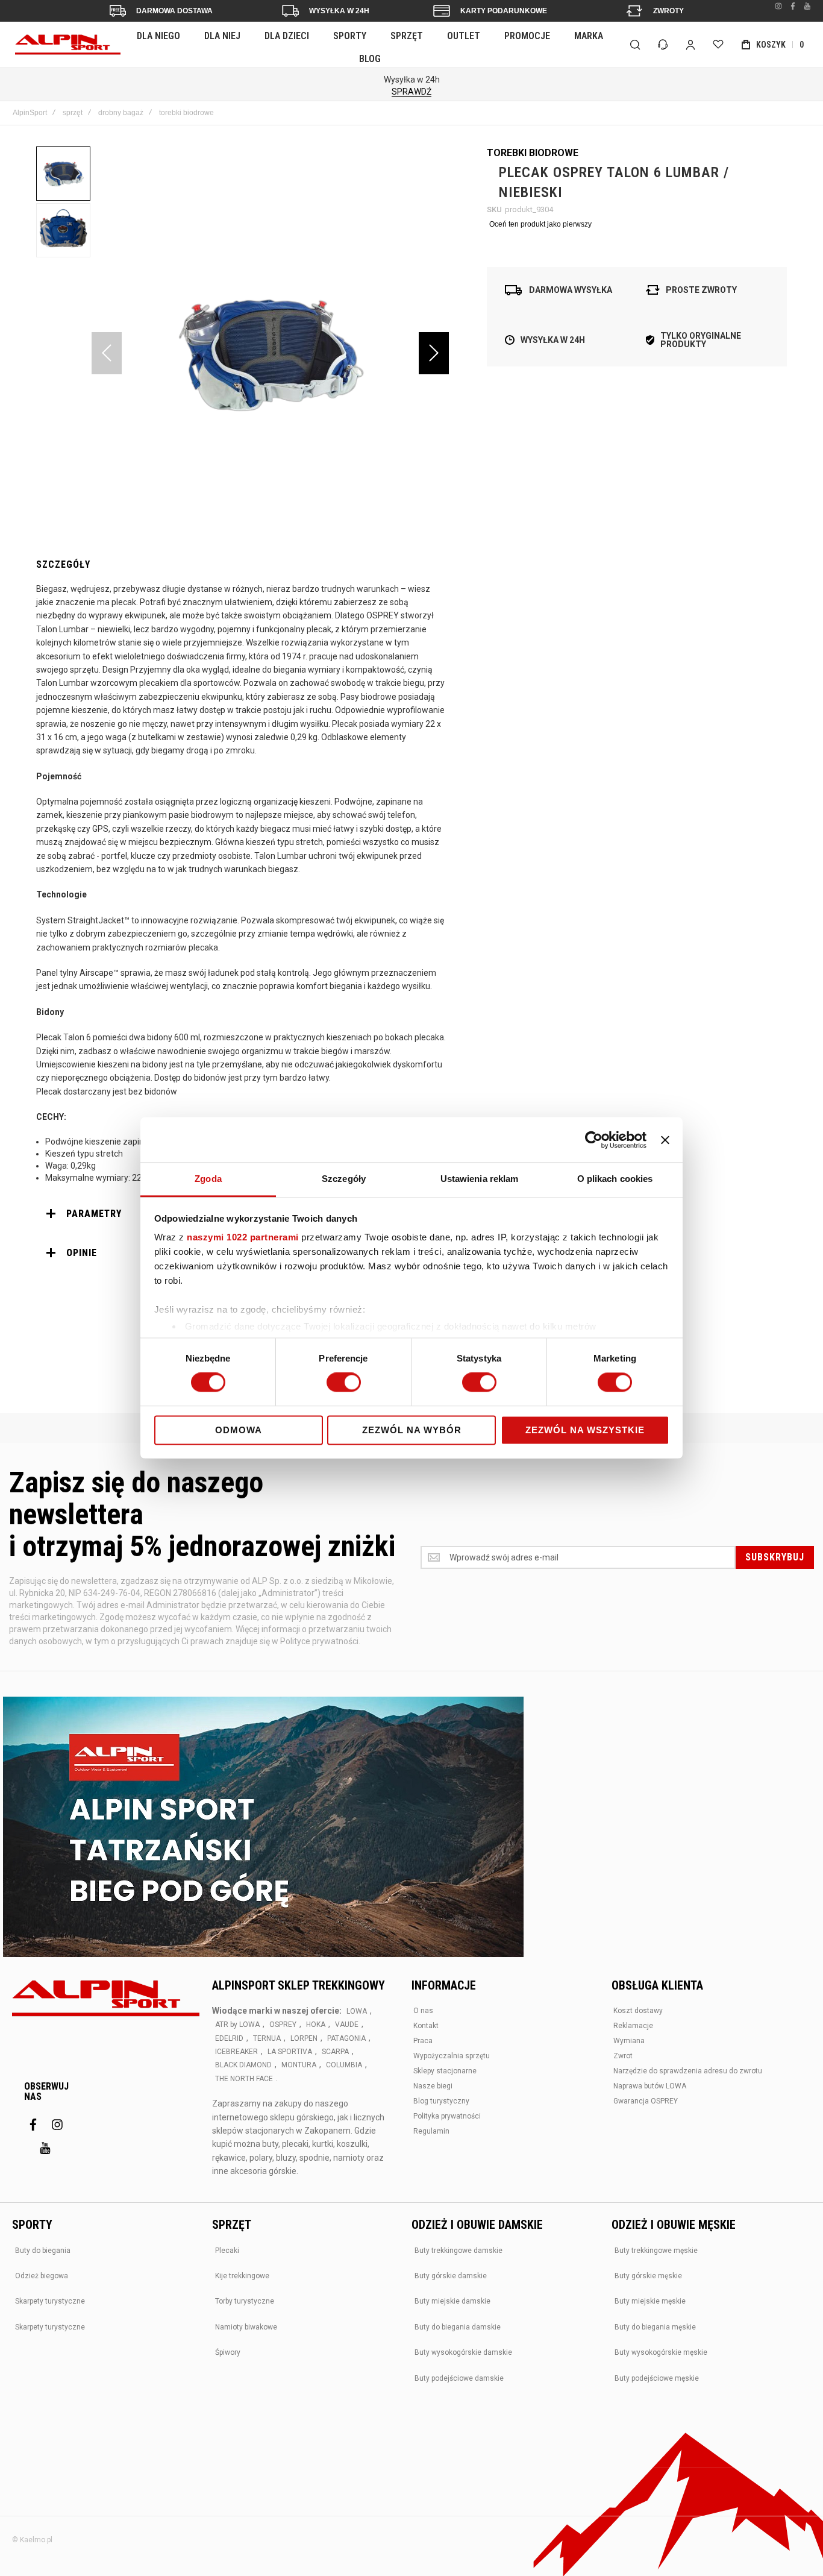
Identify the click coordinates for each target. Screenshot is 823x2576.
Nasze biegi (433, 2086)
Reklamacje (633, 2026)
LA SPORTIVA (290, 2052)
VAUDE (347, 2025)
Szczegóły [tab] (344, 1179)
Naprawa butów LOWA (650, 2086)
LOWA (357, 2011)
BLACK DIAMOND (243, 2065)
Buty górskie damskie (451, 2276)
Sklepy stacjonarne (445, 2071)
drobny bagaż (121, 113)
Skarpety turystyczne (50, 2301)
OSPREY (283, 2025)
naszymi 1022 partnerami (243, 1237)
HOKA (316, 2025)
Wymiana (629, 2041)
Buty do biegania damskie (458, 2327)
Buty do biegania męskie (655, 2327)
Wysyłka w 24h (339, 11)
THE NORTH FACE (244, 2079)
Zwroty (668, 11)
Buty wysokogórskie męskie (661, 2352)
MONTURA (299, 2065)
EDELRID (229, 2038)
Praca (423, 2041)
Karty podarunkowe (504, 11)
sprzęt (73, 113)
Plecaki (227, 2251)
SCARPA (335, 2052)
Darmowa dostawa (174, 11)
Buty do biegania (43, 2251)
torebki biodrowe (186, 113)
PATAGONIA (346, 2038)
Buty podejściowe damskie (459, 2378)
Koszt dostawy (638, 2011)
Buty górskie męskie (648, 2276)
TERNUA (267, 2038)
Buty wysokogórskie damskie (463, 2352)
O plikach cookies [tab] (615, 1179)
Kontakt (426, 2026)
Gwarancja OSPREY (646, 2101)
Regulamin (431, 2131)
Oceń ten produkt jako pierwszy (540, 224)
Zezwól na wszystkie (585, 1430)
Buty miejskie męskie (650, 2301)
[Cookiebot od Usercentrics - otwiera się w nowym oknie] (594, 1140)
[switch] (344, 1384)
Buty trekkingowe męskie (656, 2251)
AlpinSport (30, 113)
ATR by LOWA (237, 2025)
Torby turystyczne (245, 2301)
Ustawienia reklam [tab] (480, 1179)
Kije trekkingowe (242, 2276)
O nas (423, 2011)
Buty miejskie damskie (452, 2301)
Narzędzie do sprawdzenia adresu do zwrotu (688, 2071)
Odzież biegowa (42, 2276)
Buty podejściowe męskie (657, 2378)
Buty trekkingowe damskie (458, 2251)
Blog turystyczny (441, 2101)
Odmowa (239, 1430)
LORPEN (304, 2038)
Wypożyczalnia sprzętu (452, 2056)
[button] (434, 353)
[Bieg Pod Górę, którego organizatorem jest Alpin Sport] (263, 1828)
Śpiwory (228, 2352)
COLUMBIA (344, 2065)
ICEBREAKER (236, 2052)
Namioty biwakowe (246, 2327)
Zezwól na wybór (412, 1430)
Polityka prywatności (447, 2116)
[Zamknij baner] (665, 1140)
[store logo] (68, 45)
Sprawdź (411, 92)
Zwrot (623, 2056)
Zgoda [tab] (208, 1179)
